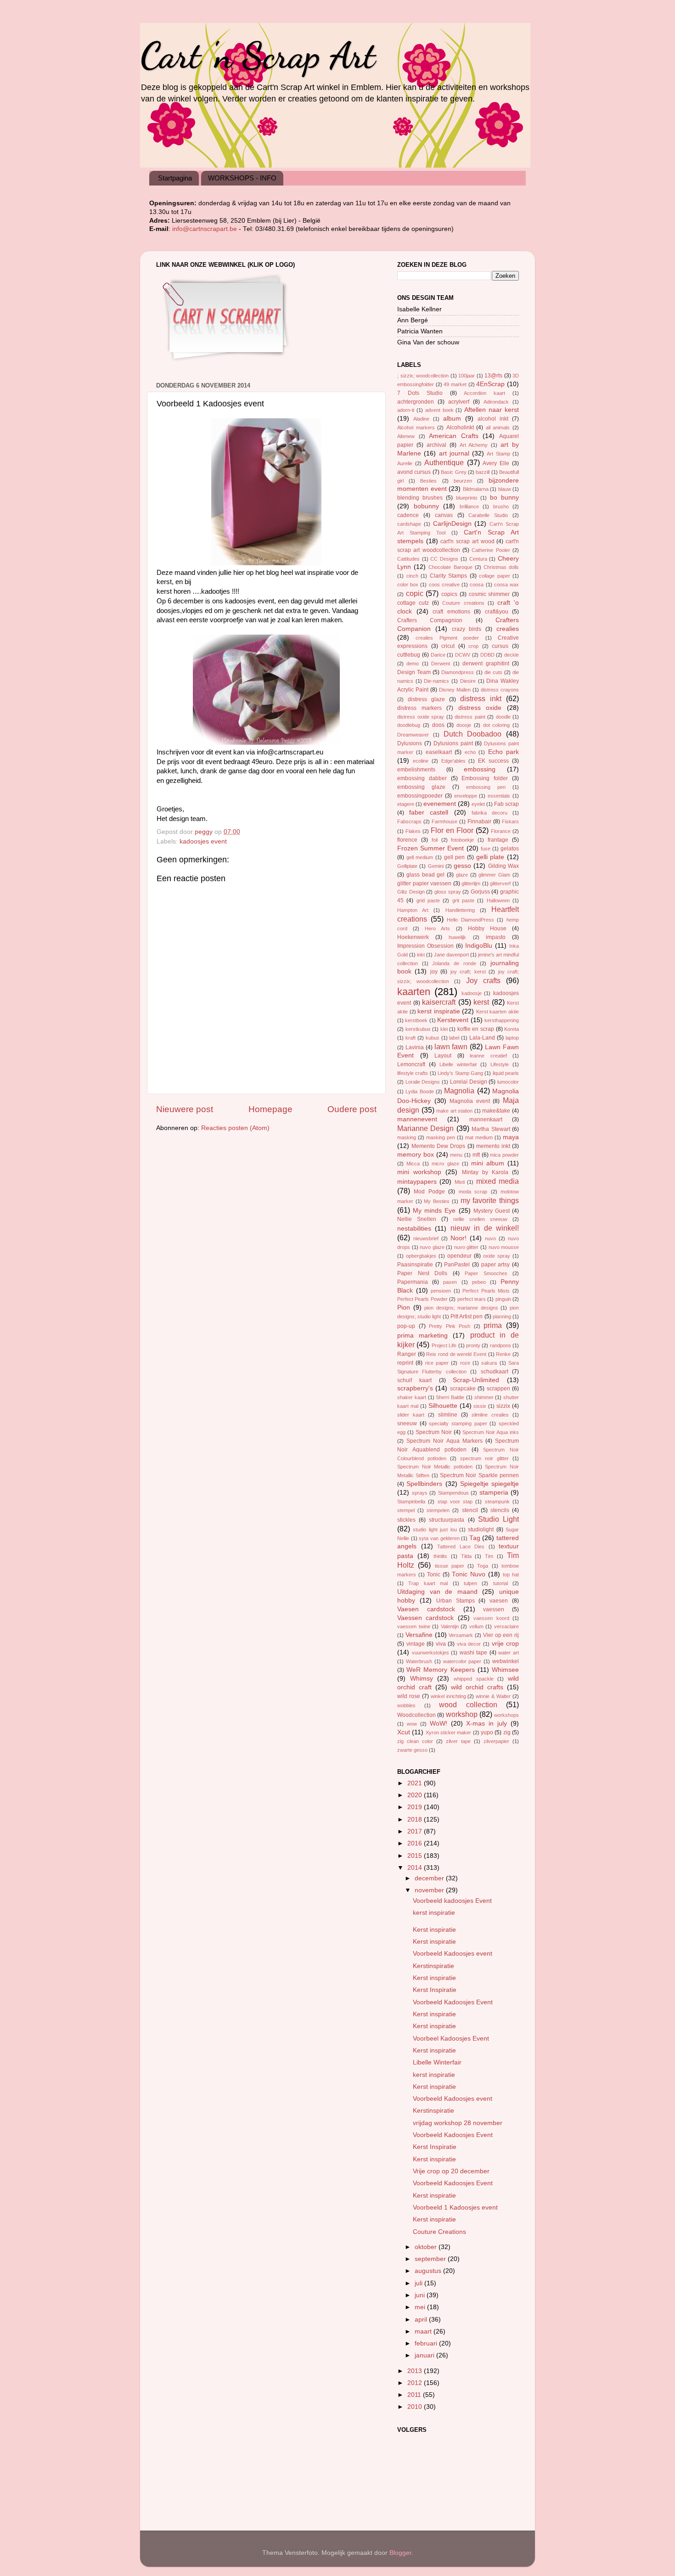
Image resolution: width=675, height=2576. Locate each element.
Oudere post (352, 1109)
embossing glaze (421, 787)
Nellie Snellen (417, 1219)
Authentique (444, 462)
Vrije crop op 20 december (451, 2171)
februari (427, 2343)
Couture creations (463, 603)
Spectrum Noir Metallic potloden (435, 1467)
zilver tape (458, 1741)
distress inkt (481, 698)
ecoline (421, 761)
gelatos (510, 849)
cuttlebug (409, 655)
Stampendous (453, 1493)
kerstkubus (418, 1029)
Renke (503, 1354)
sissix (480, 1406)
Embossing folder (485, 778)
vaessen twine (414, 1626)
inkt (421, 955)
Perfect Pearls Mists (486, 1291)
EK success (493, 761)
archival (436, 445)
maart (424, 2331)
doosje (464, 725)
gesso (462, 866)
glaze (462, 875)
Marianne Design (425, 1128)
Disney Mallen (455, 690)
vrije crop (506, 1644)
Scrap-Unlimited (476, 1380)
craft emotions (451, 612)
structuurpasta (447, 1520)
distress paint (470, 717)
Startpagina (175, 178)
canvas (444, 515)
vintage (416, 1644)
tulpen (470, 1583)
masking (407, 1137)
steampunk (497, 1502)
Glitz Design (411, 892)
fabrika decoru (489, 813)
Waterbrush (419, 1661)
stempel (406, 1510)
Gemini (436, 866)
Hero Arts (437, 928)
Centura (478, 559)
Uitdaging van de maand (437, 1592)
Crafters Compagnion (430, 620)
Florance (501, 831)
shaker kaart (412, 1397)
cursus (500, 646)
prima (493, 1325)
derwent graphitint (486, 664)
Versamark (461, 1635)
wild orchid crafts (477, 1687)
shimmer (484, 1397)
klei (444, 1029)
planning (502, 1316)
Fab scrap (506, 804)
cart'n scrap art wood (467, 541)
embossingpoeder (420, 796)
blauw (505, 489)
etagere (406, 804)
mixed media (498, 1181)
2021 (416, 1783)
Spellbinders (424, 1484)
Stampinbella (411, 1502)
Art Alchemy (474, 445)
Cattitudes (408, 559)
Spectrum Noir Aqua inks (491, 1432)
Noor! (458, 1238)
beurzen (463, 481)
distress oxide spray (421, 717)
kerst (481, 1002)
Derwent (441, 664)
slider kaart (411, 1415)
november (430, 1890)
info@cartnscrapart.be (205, 229)
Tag (475, 1538)
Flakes (413, 831)
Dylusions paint (453, 743)
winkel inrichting (448, 1696)
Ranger (407, 1354)
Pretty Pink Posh (450, 1326)
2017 (416, 1831)
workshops (506, 1715)
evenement (440, 804)
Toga (483, 1566)
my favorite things (490, 1200)
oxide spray (497, 1256)
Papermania (413, 1282)
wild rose (409, 1696)
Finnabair (479, 821)
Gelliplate (407, 866)
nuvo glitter (467, 1247)
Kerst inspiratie (434, 1930)
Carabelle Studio (488, 515)
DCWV (463, 655)
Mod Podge (429, 1192)
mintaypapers (417, 1182)
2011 (415, 2395)
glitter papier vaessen (424, 883)
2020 (416, 1795)
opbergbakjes (421, 1256)
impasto (496, 937)
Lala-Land (482, 1038)
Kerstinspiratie (433, 1966)
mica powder (504, 1155)
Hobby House (487, 928)
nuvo (490, 1238)
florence (407, 840)
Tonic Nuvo (469, 1574)
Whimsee (505, 1670)
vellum (476, 1626)
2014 (416, 1868)
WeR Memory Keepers (440, 1670)
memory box (416, 1155)
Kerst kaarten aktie (498, 1012)
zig (507, 1732)
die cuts (493, 672)
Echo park (503, 752)
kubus (433, 1038)
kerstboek (416, 1020)
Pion (404, 1308)
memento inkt (493, 1146)
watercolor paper (462, 1661)
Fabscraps (409, 821)
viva (441, 1644)
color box (408, 585)
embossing (480, 769)
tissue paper (450, 1566)
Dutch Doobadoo (473, 734)
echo (470, 752)
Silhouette (443, 1406)
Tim (489, 1556)
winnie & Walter (493, 1696)
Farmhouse (444, 821)
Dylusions (410, 743)
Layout (443, 1056)
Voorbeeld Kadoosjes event (453, 1954)
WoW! (439, 1724)
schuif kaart (414, 1380)
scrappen (498, 1389)
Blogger (400, 2553)
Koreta (512, 1029)
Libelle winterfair (458, 1064)
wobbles (406, 1705)
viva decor (469, 1644)
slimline (448, 1415)
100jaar (467, 376)
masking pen (441, 1137)
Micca (413, 1164)
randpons (501, 1345)
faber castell (429, 813)
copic (415, 593)
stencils (500, 1510)
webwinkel (506, 1661)
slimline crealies (490, 1415)
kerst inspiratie (439, 1011)
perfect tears (472, 1299)
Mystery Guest (492, 1211)
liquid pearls (506, 1073)
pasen (450, 1282)
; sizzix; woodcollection (423, 376)
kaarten (414, 992)
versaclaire (506, 1626)
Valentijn (450, 1626)
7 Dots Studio (420, 393)
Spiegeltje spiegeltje (489, 1484)
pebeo (479, 1282)
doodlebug (409, 725)
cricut (448, 646)
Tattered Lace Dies (461, 1547)
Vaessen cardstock (425, 1618)
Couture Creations (439, 2232)
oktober (427, 2247)
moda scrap (473, 1192)
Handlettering (460, 910)
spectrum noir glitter (484, 1458)
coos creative (444, 585)
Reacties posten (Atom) (235, 1128)
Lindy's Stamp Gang (460, 1073)
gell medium (420, 857)
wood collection (468, 1704)
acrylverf (459, 402)
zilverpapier (496, 1741)
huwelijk (457, 937)
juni (421, 2295)
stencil (470, 1510)
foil (435, 840)
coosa (477, 585)
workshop (462, 1714)
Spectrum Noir (434, 1432)
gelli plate (490, 857)
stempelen (438, 1510)
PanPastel (457, 1265)
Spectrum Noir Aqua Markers (444, 1441)
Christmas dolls (501, 567)
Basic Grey (453, 472)
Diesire (468, 681)
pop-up (406, 1326)
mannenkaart (486, 1119)
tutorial (501, 1583)
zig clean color (415, 1741)
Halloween (498, 900)
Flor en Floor (452, 830)
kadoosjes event (203, 841)
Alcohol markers (416, 427)
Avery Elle (496, 463)
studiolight (481, 1530)
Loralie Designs (423, 1082)
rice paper (437, 1363)
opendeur (459, 1256)
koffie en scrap (476, 1029)
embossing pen (486, 787)
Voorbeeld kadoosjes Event (452, 1901)
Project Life (444, 1345)
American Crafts (454, 436)
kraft (411, 1038)
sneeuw (407, 1423)
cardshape (409, 524)
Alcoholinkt (460, 427)
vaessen (494, 1609)
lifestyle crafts (413, 1073)
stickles (406, 1520)
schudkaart (495, 1372)
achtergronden (416, 402)
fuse (486, 849)
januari (425, 2355)
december (430, 1878)
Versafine (419, 1635)
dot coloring (497, 725)
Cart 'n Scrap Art (258, 55)
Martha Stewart (491, 1129)
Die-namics (436, 681)
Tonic (434, 1575)
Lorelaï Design (469, 1082)
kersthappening (502, 1020)
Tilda (466, 1556)
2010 (416, 2407)
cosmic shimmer (489, 594)
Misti (460, 1182)
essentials (499, 796)
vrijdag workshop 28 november (458, 2123)
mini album (488, 1163)
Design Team (414, 672)
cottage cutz (413, 603)
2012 (416, 2383)
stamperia (494, 1493)
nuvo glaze (432, 1247)
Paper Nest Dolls (422, 1273)
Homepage (270, 1109)
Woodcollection (416, 1715)
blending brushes (420, 498)
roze (465, 1363)
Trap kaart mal (428, 1583)
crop (473, 646)
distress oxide (480, 708)
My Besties (437, 1201)
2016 (416, 1843)
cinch (412, 576)
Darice (438, 655)
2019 (416, 1807)
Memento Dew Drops (438, 1146)
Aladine (421, 419)
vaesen (499, 1601)
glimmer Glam (494, 875)
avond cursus (414, 472)
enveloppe (466, 796)
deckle (512, 655)
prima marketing (422, 1336)
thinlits (440, 1556)
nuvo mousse (504, 1247)
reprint (405, 1363)
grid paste (428, 900)
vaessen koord (491, 1618)
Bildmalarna (476, 489)
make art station (454, 1111)
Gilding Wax (503, 866)
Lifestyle (500, 1064)
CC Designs (444, 559)
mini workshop (419, 1172)
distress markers (419, 708)
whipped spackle (474, 1679)
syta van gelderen (439, 1538)
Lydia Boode (419, 1091)
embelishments (416, 770)
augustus (429, 2271)
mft (476, 1155)
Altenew (406, 436)
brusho (501, 506)
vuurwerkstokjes (430, 1653)
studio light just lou (435, 1530)
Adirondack (496, 402)
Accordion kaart (484, 393)
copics (449, 594)
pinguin (503, 1299)
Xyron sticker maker (449, 1732)
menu (456, 1155)
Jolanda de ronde (454, 963)
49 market (455, 384)
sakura (489, 1363)
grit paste (463, 900)
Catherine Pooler (491, 550)
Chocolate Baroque (450, 567)
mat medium (479, 1137)
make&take (496, 1111)
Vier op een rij (501, 1635)
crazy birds (467, 629)
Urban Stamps (456, 1601)
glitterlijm (471, 883)
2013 (416, 2371)
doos (438, 725)
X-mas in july (487, 1724)
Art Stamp (498, 454)
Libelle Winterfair (437, 2062)
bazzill (483, 472)
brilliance (469, 506)
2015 (416, 1856)
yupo (487, 1732)
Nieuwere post (185, 1109)
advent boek (439, 410)
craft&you (497, 612)
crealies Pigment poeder (447, 638)
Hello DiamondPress (470, 920)
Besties (428, 481)
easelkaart (439, 752)
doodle (503, 717)
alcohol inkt (493, 419)
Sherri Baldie (450, 1397)
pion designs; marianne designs (461, 1308)
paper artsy (496, 1265)
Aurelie (405, 463)
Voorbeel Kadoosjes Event (451, 2039)
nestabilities (414, 1229)
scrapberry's (415, 1388)
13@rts (493, 376)
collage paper (495, 576)
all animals (498, 427)
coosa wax (506, 585)
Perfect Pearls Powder (422, 1299)
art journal (454, 453)
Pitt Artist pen (467, 1316)
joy (434, 972)
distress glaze (426, 699)
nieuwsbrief (426, 1238)
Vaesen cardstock (426, 1609)
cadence (408, 515)
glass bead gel (426, 875)
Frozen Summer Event (430, 848)
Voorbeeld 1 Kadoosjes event (455, 2208)
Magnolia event (470, 1101)
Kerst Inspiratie (435, 1990)
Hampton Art (413, 910)
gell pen (455, 857)
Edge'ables (453, 761)
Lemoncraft (411, 1064)
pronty (473, 1345)
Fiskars (510, 821)
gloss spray (448, 892)
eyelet (478, 804)
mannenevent (417, 1119)
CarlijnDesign (452, 524)
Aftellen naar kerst (492, 410)
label (454, 1038)
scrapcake (463, 1389)
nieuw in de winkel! (485, 1228)
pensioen (441, 1291)
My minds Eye (434, 1211)
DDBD (487, 655)
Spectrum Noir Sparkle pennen (479, 1475)
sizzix (503, 1406)
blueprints (467, 498)
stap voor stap (455, 1502)
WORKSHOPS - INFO (242, 178)
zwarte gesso (412, 1750)
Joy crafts (483, 980)
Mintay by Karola (485, 1172)
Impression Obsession (425, 946)
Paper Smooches (486, 1273)
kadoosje (472, 993)
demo (413, 664)
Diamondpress (458, 672)
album (452, 419)
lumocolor (508, 1082)
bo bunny (504, 498)
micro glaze (445, 1164)
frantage (498, 840)
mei (421, 2307)
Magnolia (459, 1091)
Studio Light (498, 1519)
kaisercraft (439, 1002)
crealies (508, 629)
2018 (416, 1820)
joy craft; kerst (468, 972)
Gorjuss (480, 892)
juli (419, 2283)
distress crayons (500, 690)
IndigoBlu (479, 946)
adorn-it (406, 410)
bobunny (426, 506)
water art (509, 1653)
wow (412, 1724)
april (422, 2320)
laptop (512, 1038)
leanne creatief (488, 1056)
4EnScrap (490, 384)
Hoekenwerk (413, 937)
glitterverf (500, 883)
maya (511, 1137)
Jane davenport (451, 955)
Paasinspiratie (415, 1265)
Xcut (404, 1732)
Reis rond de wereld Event (456, 1354)
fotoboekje (462, 840)
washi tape (474, 1653)
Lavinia (415, 1047)
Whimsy (422, 1679)
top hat (511, 1575)
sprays (420, 1493)
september (431, 2259)
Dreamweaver (413, 735)
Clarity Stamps (449, 576)
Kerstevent (453, 1020)
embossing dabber (422, 778)
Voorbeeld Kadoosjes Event (453, 2002)
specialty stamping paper (458, 1423)
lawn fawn (451, 1046)
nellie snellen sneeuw (480, 1219)
